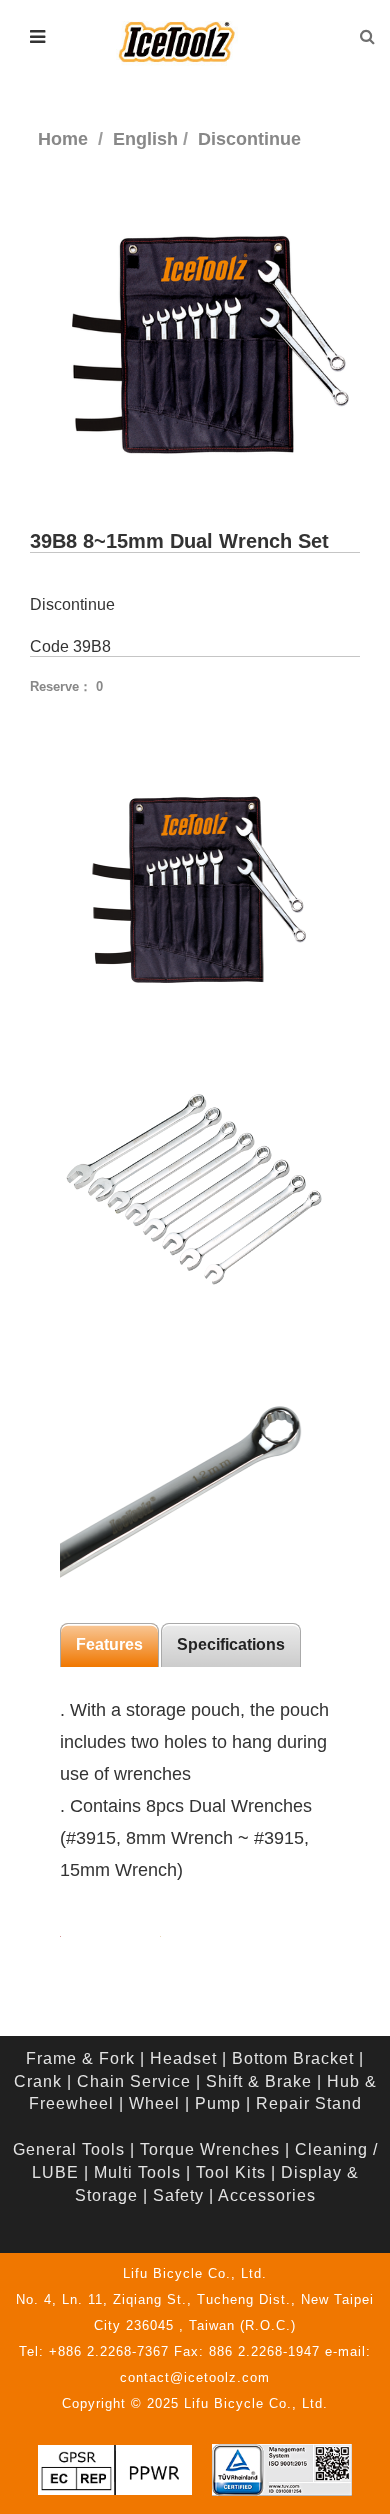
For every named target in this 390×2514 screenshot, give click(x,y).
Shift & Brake (259, 2081)
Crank (38, 2081)
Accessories (267, 2195)
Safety (178, 2195)
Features (109, 1644)
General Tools (69, 2149)
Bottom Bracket (293, 2058)
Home (63, 139)
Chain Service (134, 2081)
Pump (218, 2103)
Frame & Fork (80, 2058)
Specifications (231, 1644)
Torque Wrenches (210, 2149)
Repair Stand (309, 2103)
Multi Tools (137, 2172)
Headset (183, 2058)
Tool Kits (231, 2172)
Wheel (154, 2103)
